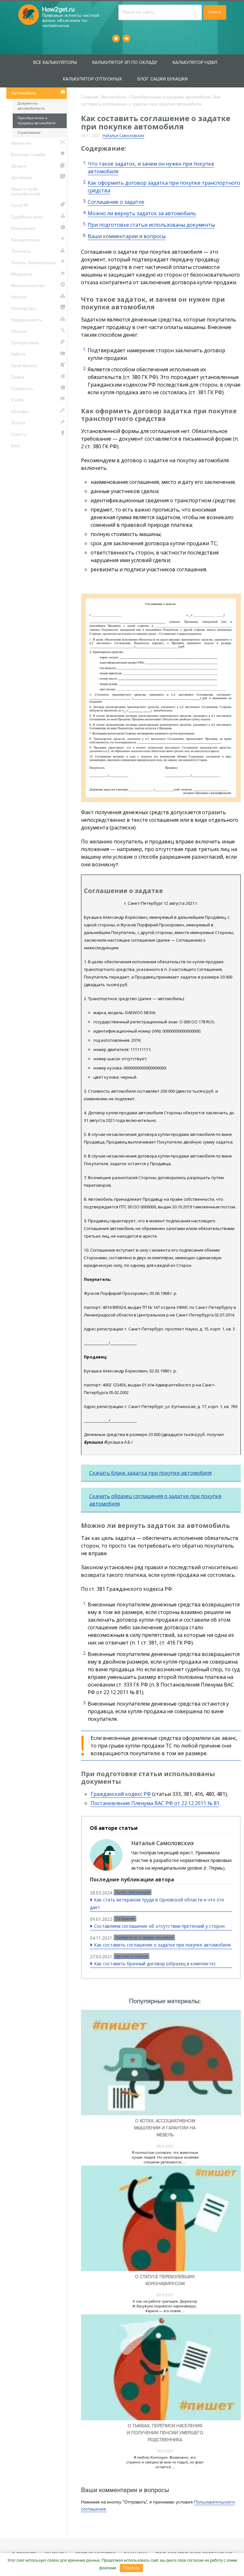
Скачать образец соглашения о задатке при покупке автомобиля (155, 1500)
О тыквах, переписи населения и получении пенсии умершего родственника (165, 2433)
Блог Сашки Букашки (163, 79)
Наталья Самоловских (123, 136)
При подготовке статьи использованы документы (151, 225)
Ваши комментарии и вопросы (127, 236)
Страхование (29, 133)
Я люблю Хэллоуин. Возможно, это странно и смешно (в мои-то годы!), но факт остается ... (165, 2462)
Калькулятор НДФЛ (195, 62)
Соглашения (125, 1919)
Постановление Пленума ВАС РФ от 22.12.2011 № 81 (155, 1803)
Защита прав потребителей (26, 192)
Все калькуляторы (55, 62)
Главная (89, 97)
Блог (16, 446)
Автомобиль (114, 97)
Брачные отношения (132, 1956)
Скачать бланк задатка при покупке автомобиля (150, 1473)
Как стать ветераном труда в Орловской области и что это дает (157, 1903)
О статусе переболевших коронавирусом (165, 2280)
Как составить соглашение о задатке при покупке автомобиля (162, 1945)
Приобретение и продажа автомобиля (170, 97)
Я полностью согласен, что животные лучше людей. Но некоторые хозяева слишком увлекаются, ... (165, 2157)
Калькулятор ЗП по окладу (125, 62)
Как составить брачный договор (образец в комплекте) (155, 1964)
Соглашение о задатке (116, 202)
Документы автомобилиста (31, 106)
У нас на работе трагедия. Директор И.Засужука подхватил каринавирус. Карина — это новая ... (165, 2306)
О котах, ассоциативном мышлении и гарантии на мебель (165, 2128)
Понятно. (132, 2568)
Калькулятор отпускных (92, 79)
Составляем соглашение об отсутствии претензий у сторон (159, 1926)
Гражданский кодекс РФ (121, 1794)
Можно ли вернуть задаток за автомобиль (142, 213)
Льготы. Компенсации (133, 1892)
